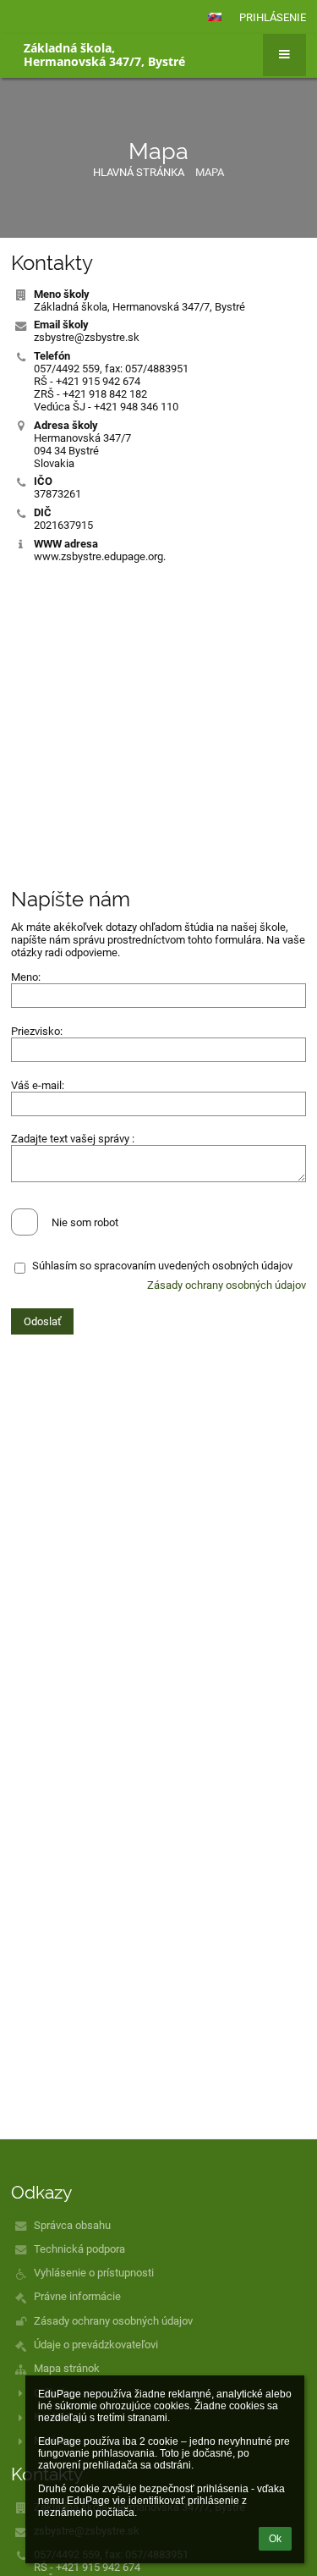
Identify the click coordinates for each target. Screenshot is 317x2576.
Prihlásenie (273, 17)
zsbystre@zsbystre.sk (87, 337)
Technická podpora (79, 2249)
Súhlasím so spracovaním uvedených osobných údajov (162, 1266)
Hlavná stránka (139, 172)
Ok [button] (275, 2539)
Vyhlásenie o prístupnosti (94, 2273)
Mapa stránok (67, 2368)
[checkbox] (25, 1222)
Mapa (210, 172)
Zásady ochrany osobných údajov (227, 1285)
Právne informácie (77, 2296)
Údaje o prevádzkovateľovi (96, 2345)
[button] (215, 17)
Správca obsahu (72, 2225)
